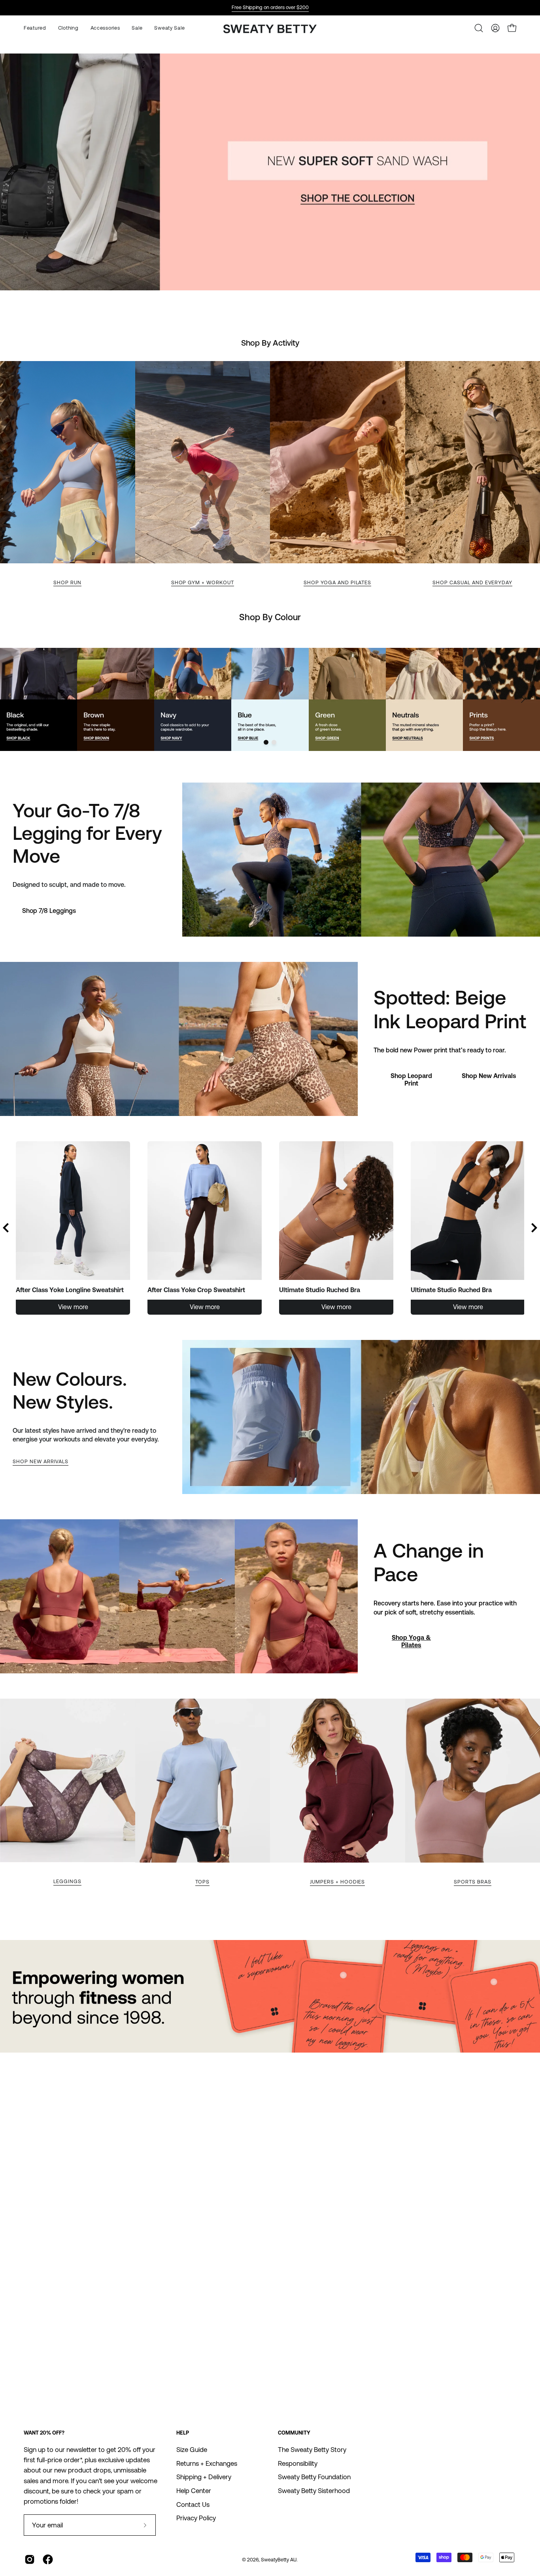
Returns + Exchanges (207, 2463)
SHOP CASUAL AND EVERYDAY (472, 582)
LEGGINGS (67, 1881)
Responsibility (298, 2463)
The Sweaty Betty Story (312, 2450)
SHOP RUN (67, 582)
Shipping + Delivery (204, 2477)
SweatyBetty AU (279, 2560)
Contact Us (193, 2504)
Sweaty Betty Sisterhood (314, 2491)
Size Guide (192, 2450)
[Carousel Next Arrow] (523, 700)
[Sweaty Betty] (270, 30)
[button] (105, 28)
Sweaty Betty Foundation (314, 2477)
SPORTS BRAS (473, 1882)
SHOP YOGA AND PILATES (337, 582)
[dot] (266, 742)
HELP (183, 2433)
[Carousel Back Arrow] (6, 1228)
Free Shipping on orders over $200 (270, 7)
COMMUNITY (294, 2433)
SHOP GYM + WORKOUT (203, 582)
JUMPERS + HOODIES (337, 1882)
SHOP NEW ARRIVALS (41, 1461)
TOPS (202, 1882)
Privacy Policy (196, 2518)
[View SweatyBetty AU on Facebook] (48, 2559)
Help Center (194, 2491)
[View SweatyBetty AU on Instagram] (30, 2559)
